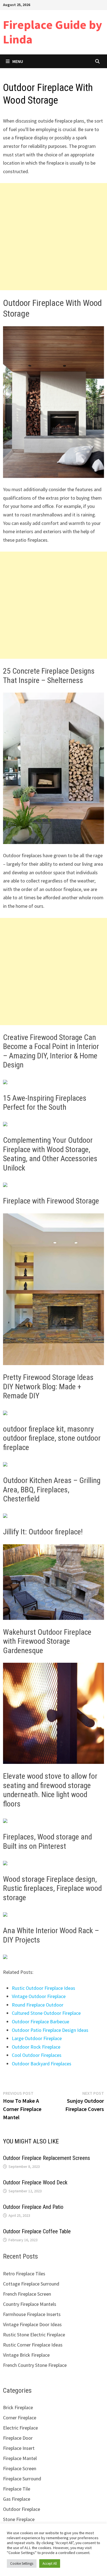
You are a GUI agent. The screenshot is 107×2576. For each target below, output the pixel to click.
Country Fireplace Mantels (30, 2304)
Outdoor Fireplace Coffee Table (37, 2231)
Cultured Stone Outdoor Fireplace (46, 2013)
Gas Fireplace (17, 2499)
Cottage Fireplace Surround (31, 2284)
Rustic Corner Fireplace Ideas (33, 2345)
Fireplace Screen (20, 2468)
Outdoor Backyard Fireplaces (42, 2064)
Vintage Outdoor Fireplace (39, 1996)
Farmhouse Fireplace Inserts (32, 2314)
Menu (18, 61)
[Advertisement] (54, 237)
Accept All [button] (50, 2563)
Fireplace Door (18, 2438)
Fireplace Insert (19, 2448)
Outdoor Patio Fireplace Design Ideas (50, 2030)
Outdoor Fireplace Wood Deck (35, 2182)
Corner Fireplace (20, 2418)
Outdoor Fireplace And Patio (33, 2207)
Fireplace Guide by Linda (53, 32)
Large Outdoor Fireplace (37, 2038)
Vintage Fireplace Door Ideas (32, 2324)
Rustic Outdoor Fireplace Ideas (43, 1988)
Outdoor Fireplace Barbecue (40, 2022)
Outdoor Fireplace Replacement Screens (47, 2158)
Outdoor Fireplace (22, 2509)
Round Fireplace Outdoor (38, 2005)
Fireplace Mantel (20, 2458)
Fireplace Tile (17, 2489)
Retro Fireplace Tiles (24, 2274)
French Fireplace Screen (27, 2294)
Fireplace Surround (22, 2479)
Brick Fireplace (18, 2407)
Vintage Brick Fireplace (26, 2355)
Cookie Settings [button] (22, 2563)
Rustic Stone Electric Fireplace (34, 2335)
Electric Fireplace (20, 2428)
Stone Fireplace (19, 2519)
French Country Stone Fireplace (35, 2365)
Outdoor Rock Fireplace (36, 2047)
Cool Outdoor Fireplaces (37, 2055)
